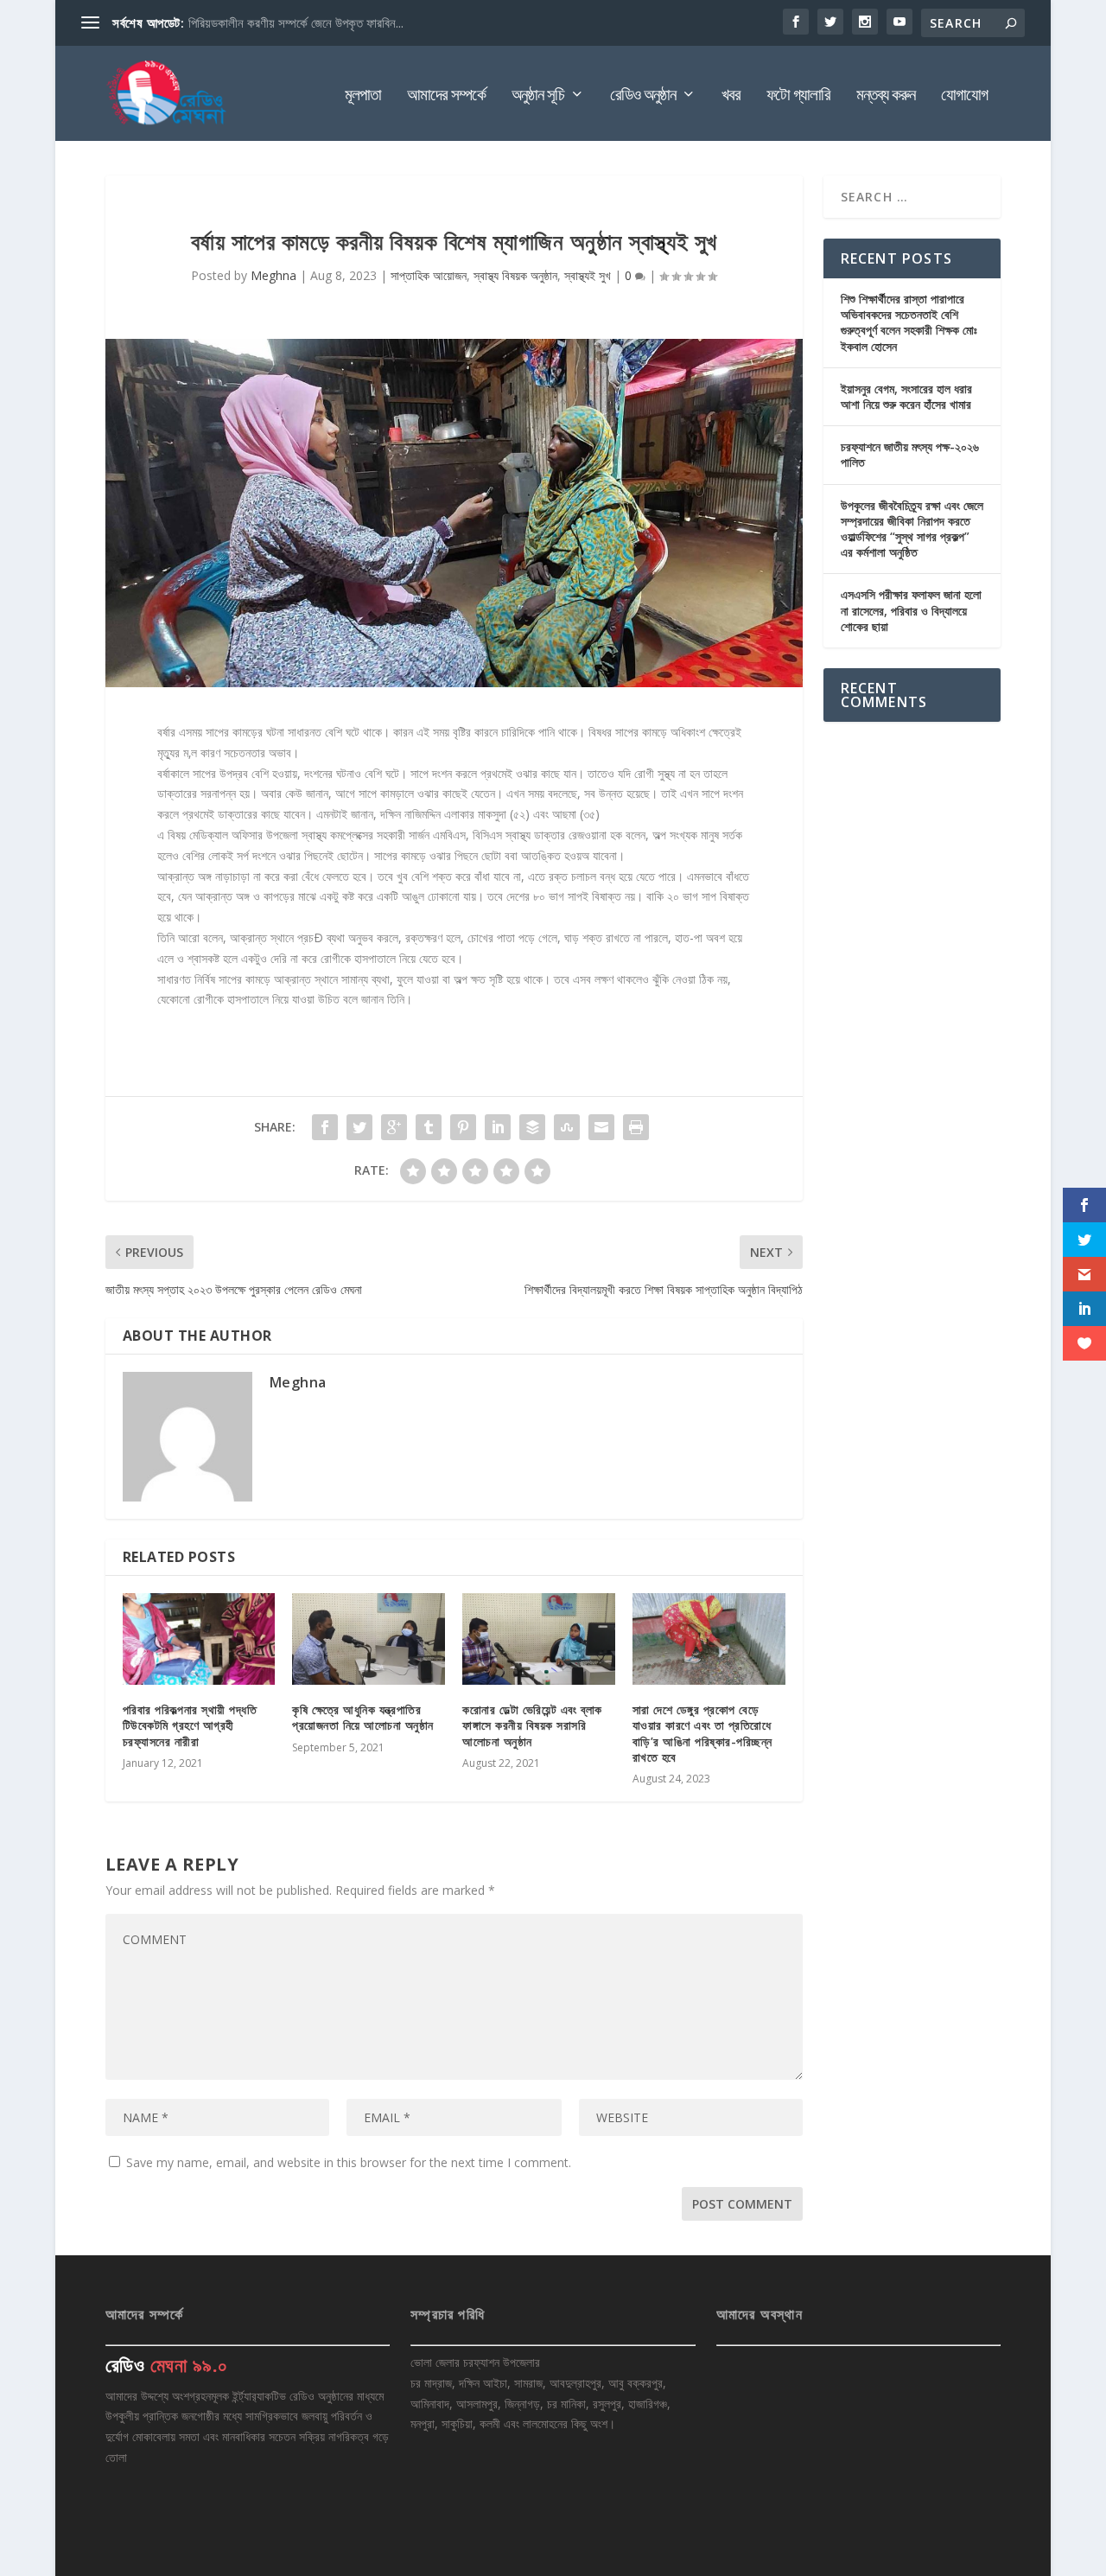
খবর (731, 96)
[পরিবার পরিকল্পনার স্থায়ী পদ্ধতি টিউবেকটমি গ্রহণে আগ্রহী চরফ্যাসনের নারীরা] (199, 1639)
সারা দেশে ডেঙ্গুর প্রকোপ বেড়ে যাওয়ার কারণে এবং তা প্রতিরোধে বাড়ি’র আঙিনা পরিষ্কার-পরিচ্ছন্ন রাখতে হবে (702, 1733)
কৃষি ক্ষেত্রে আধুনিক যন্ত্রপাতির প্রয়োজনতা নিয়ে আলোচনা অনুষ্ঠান (363, 1717)
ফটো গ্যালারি (798, 96)
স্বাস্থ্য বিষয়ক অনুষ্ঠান (515, 275)
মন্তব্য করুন (886, 96)
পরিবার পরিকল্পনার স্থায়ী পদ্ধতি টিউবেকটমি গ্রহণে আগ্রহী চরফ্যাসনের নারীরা (190, 1725)
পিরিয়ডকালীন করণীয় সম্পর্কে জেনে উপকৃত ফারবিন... (296, 22)
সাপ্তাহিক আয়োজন (429, 275)
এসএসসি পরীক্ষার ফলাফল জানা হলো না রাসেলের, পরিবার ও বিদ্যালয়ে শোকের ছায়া (911, 610)
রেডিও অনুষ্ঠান (643, 96)
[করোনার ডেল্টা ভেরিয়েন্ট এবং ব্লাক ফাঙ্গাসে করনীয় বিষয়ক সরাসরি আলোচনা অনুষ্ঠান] (539, 1639)
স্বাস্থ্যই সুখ (588, 275)
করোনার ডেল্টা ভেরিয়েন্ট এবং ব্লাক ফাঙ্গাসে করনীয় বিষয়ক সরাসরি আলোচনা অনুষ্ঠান (532, 1725)
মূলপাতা (363, 96)
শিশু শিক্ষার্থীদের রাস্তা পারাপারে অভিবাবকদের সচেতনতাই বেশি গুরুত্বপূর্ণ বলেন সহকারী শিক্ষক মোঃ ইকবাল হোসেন (909, 322)
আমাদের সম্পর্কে (446, 96)
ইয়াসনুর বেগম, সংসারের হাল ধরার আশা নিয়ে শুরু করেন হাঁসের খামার (906, 396)
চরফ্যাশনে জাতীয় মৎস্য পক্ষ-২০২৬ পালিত (910, 454)
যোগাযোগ (964, 96)
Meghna (273, 275)
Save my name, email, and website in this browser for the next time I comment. (349, 2162)
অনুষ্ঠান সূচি (538, 96)
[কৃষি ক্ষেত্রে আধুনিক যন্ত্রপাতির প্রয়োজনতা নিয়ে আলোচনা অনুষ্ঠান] (369, 1639)
